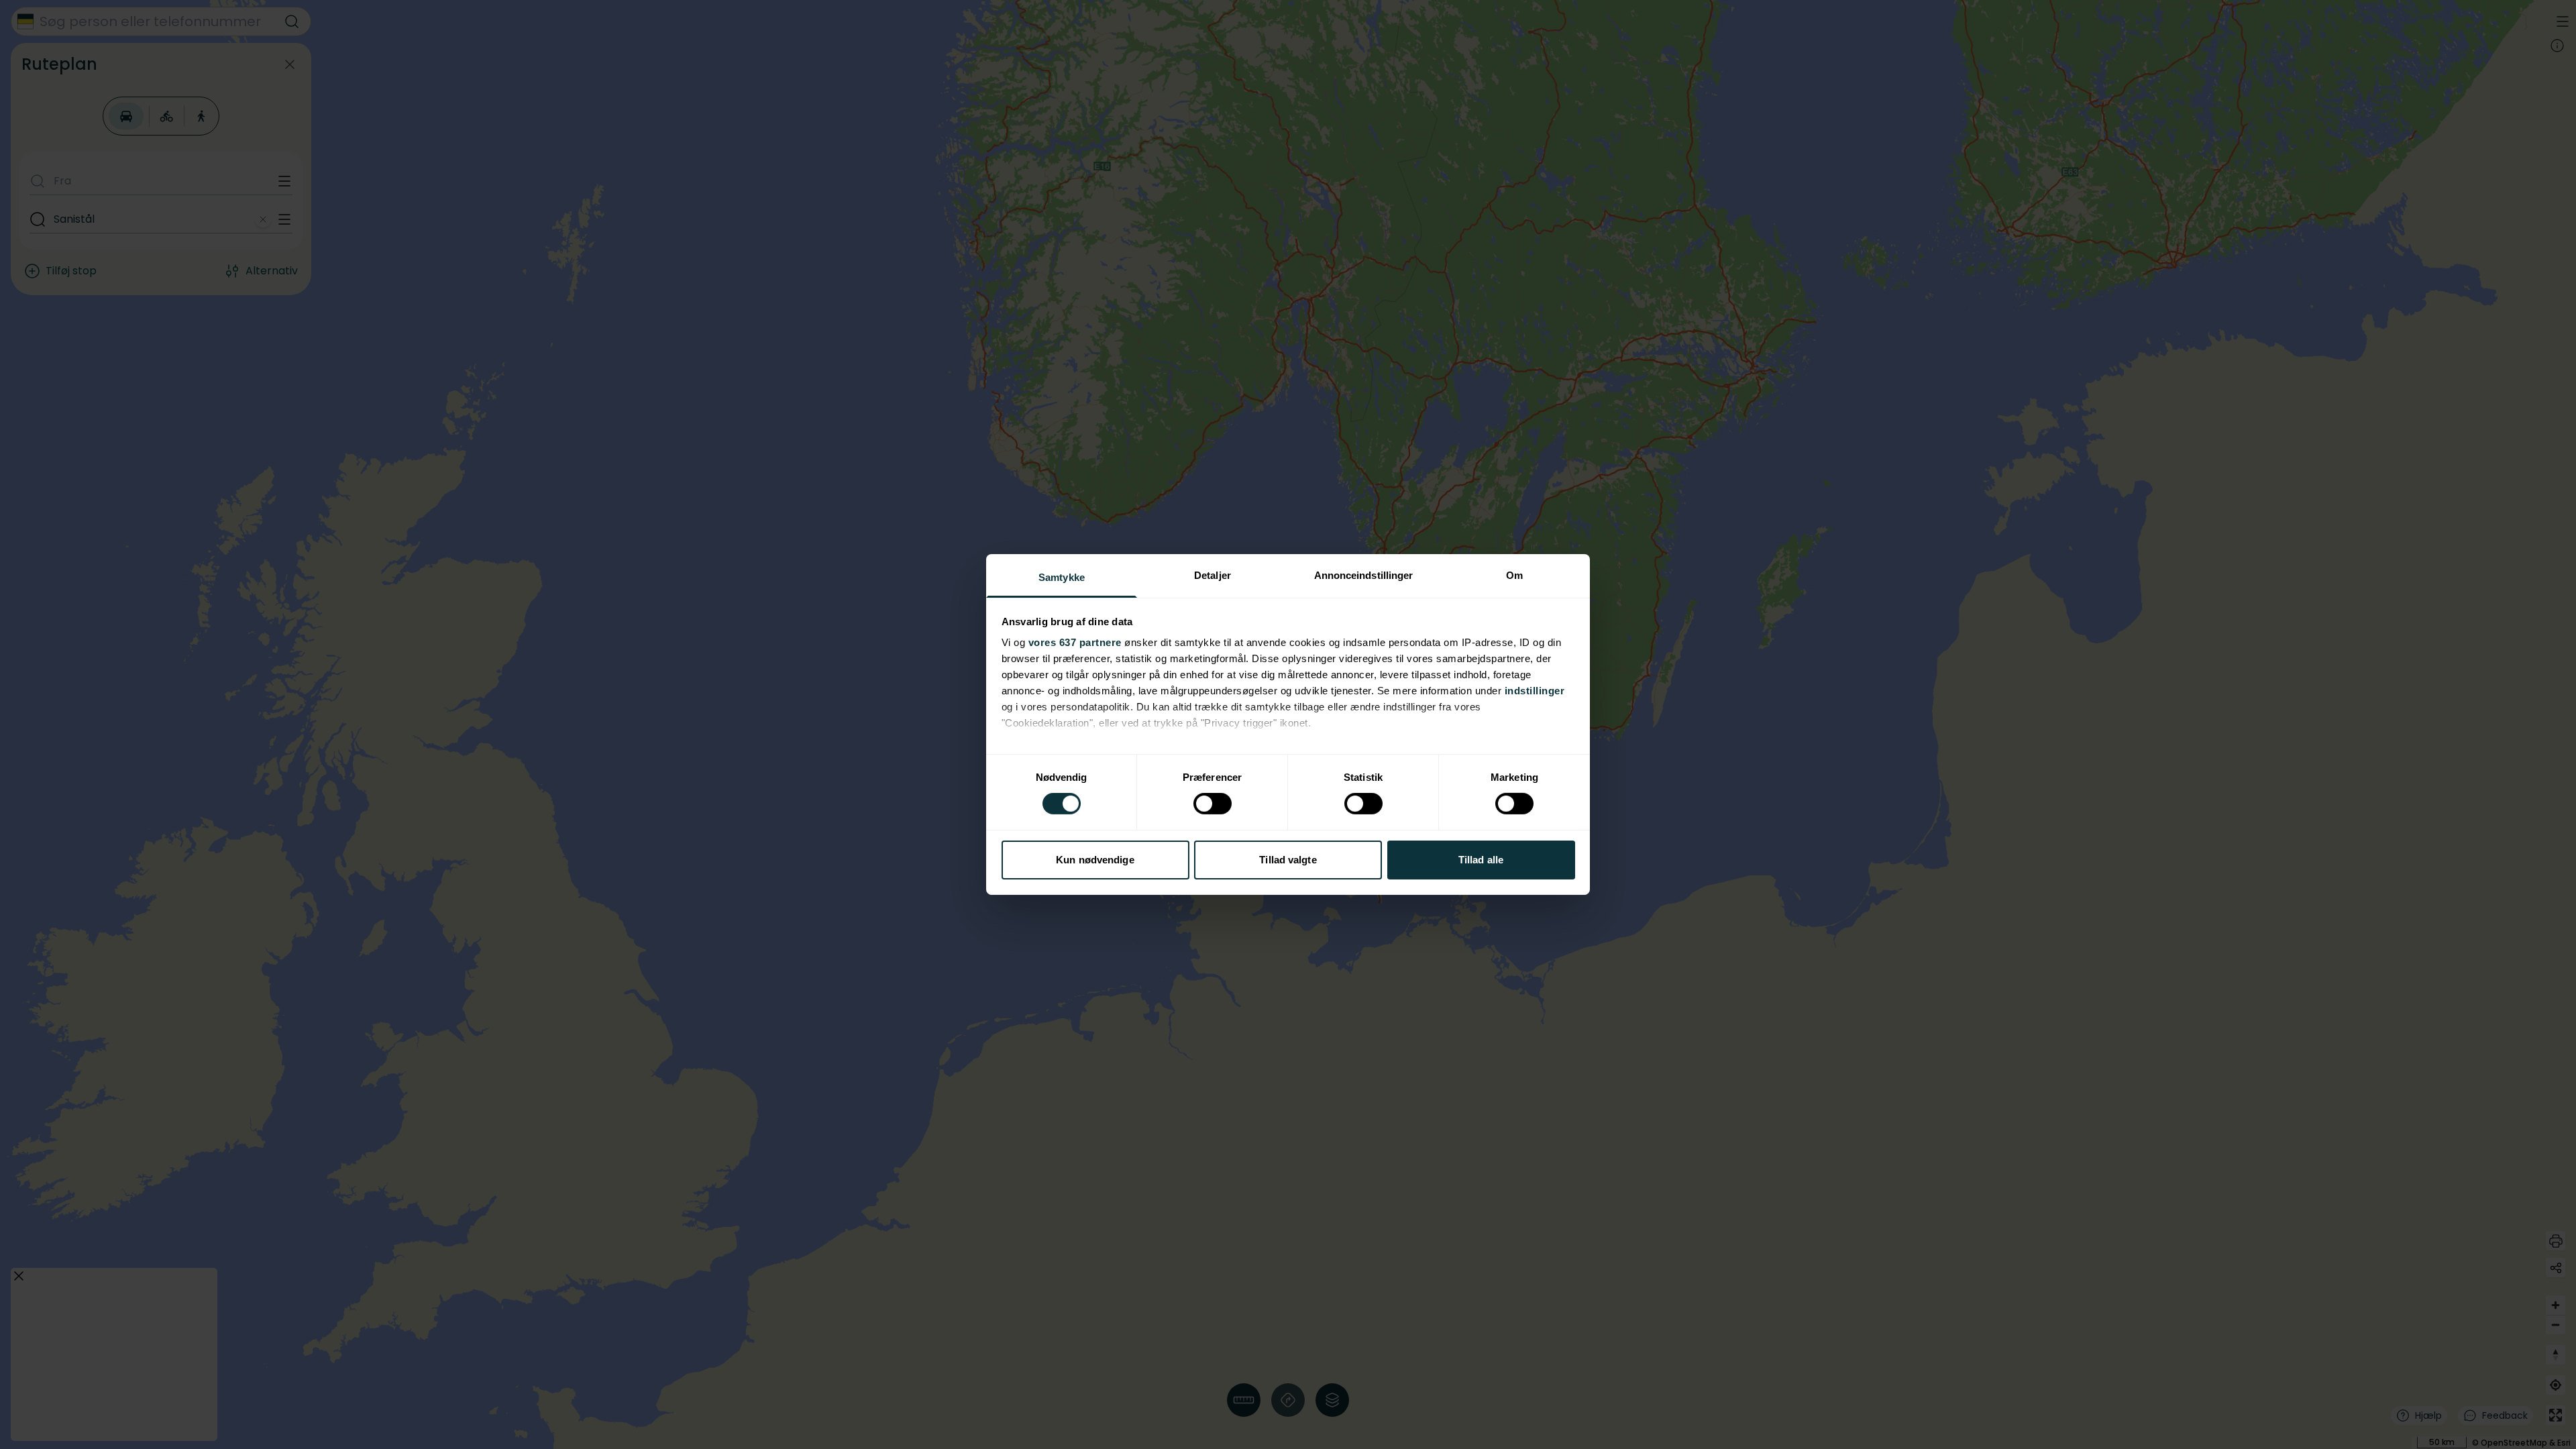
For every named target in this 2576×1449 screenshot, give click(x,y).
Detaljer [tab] (1213, 575)
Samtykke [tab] (1062, 577)
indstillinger (1535, 691)
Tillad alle (1481, 860)
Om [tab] (1514, 575)
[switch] (1213, 804)
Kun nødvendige (1095, 860)
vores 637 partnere (1075, 642)
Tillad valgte (1288, 860)
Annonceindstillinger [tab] (1364, 575)
